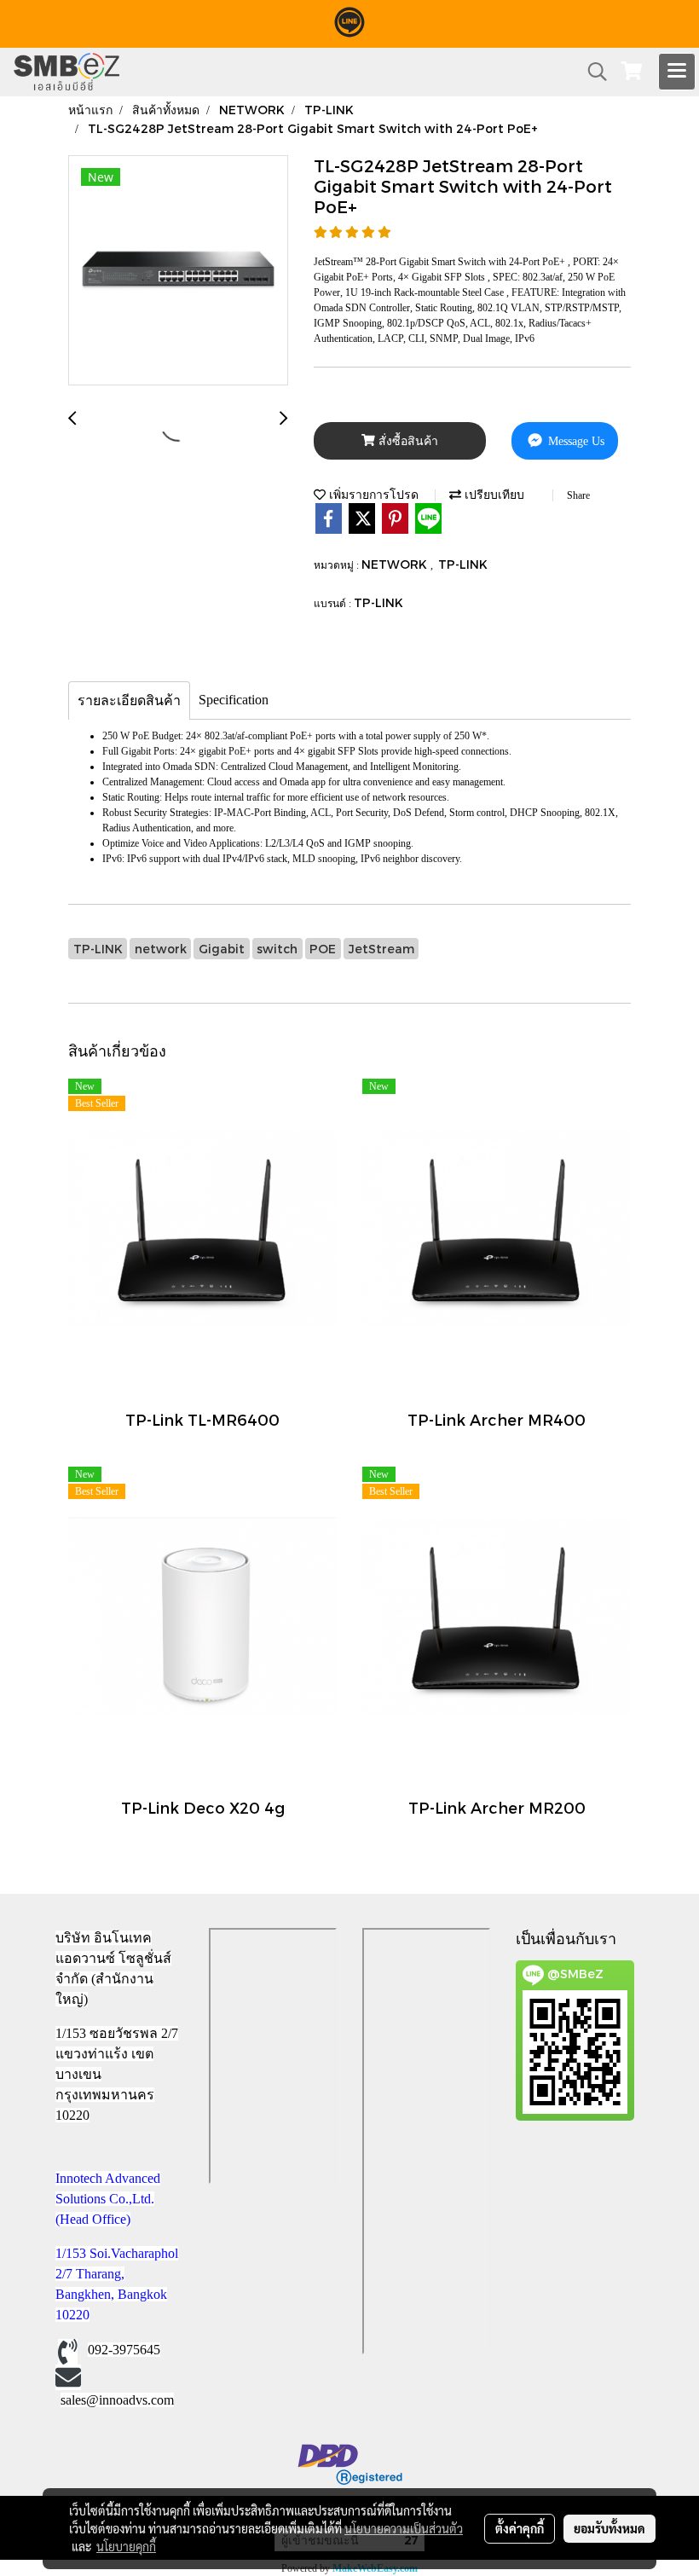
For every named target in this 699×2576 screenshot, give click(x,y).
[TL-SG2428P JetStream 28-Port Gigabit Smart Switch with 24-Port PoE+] (178, 271)
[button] (592, 72)
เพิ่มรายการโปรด (372, 494)
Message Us (575, 441)
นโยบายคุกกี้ (126, 2546)
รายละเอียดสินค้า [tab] (129, 700)
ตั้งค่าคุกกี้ (520, 2528)
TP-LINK (463, 564)
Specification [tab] (234, 700)
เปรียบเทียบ (493, 494)
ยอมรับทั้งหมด (609, 2528)
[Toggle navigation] (677, 72)
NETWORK (396, 564)
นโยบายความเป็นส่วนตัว (404, 2528)
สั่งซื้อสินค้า (407, 441)
